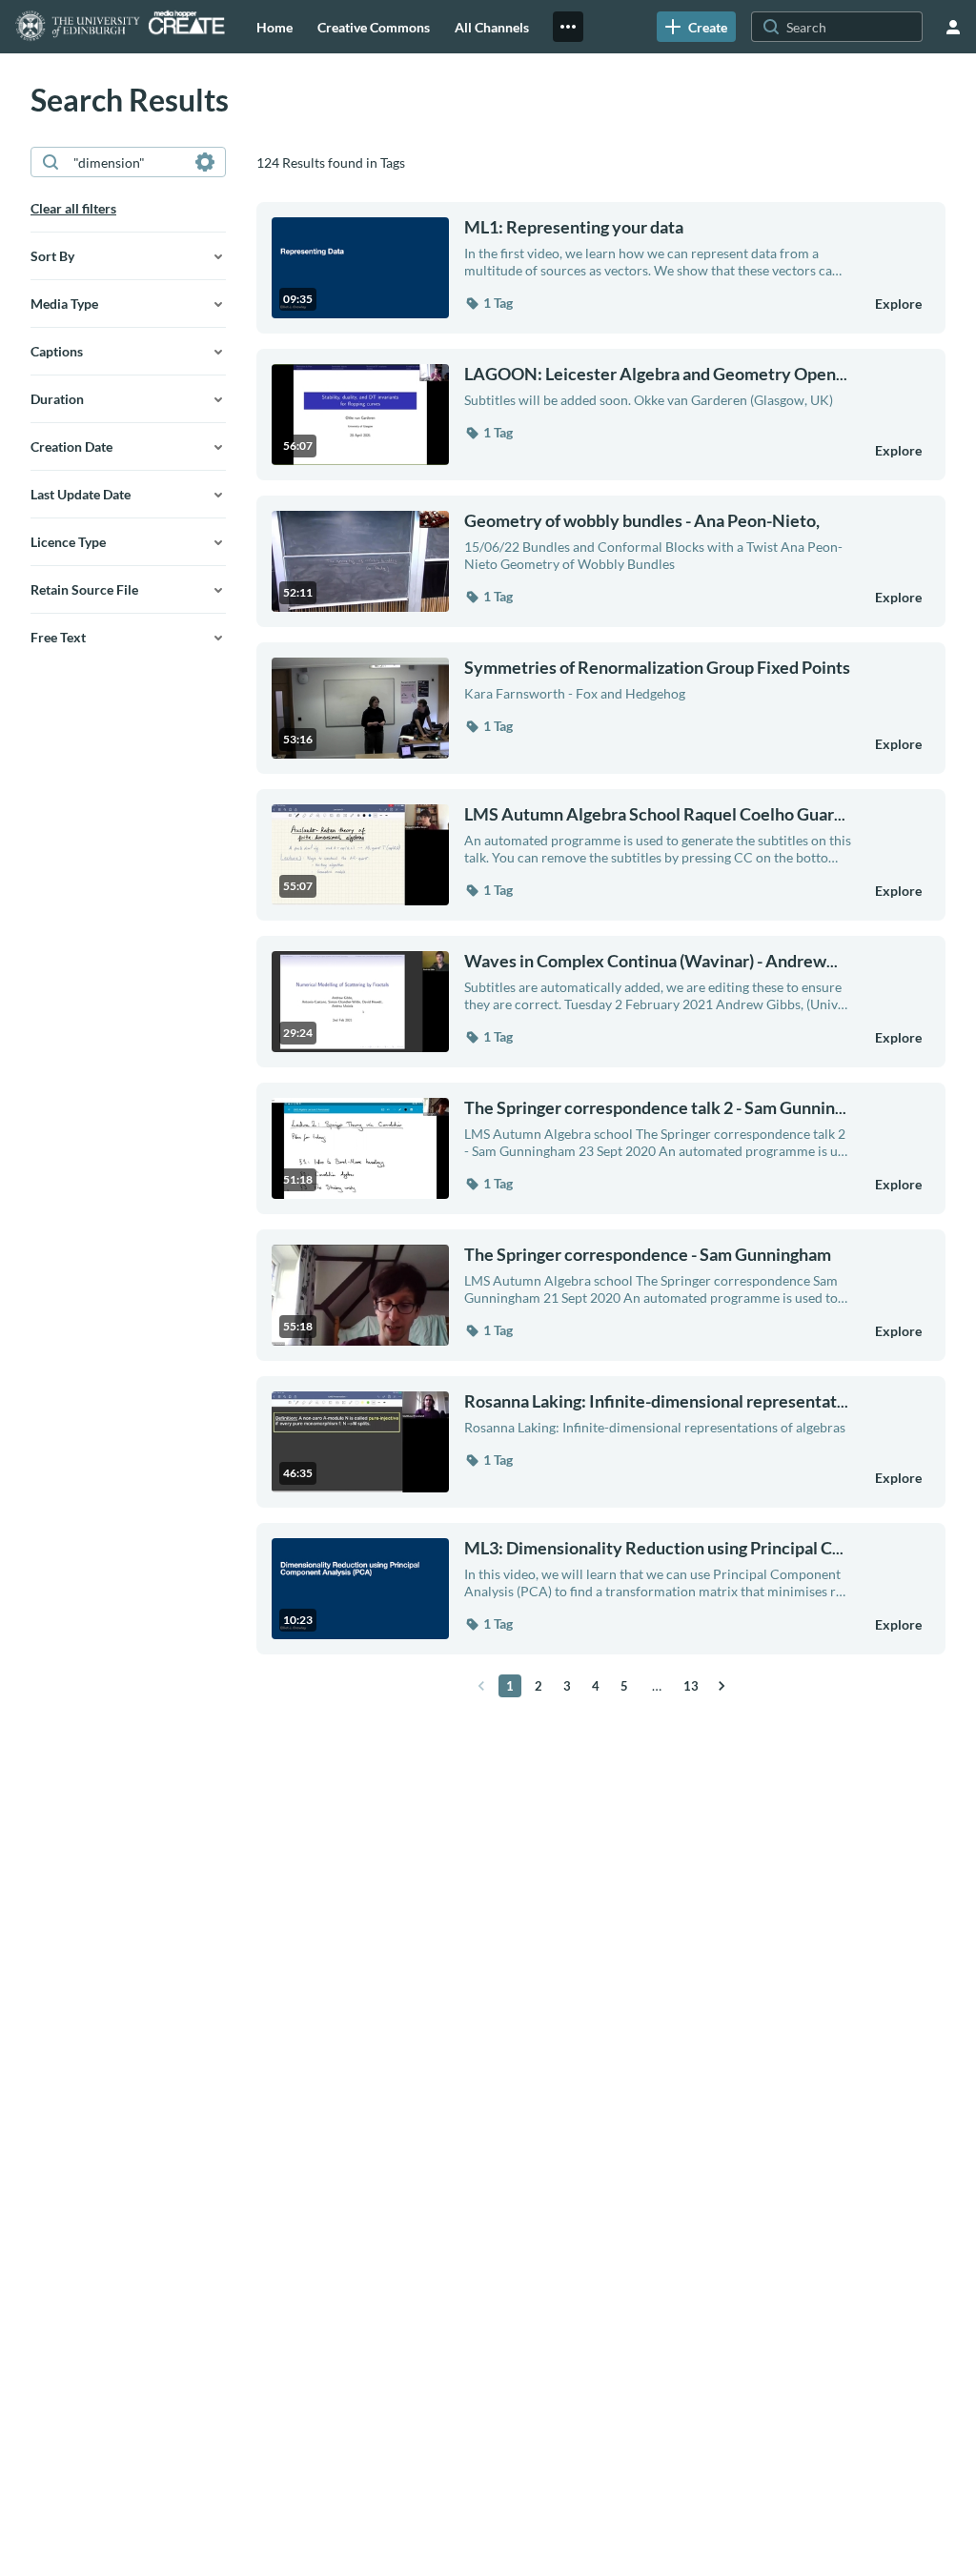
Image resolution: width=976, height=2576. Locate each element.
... (656, 374)
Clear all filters (73, 208)
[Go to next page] (722, 1686)
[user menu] (953, 27)
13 (691, 1686)
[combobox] (127, 162)
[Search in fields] (205, 162)
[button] (488, 303)
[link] (696, 27)
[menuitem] (274, 27)
